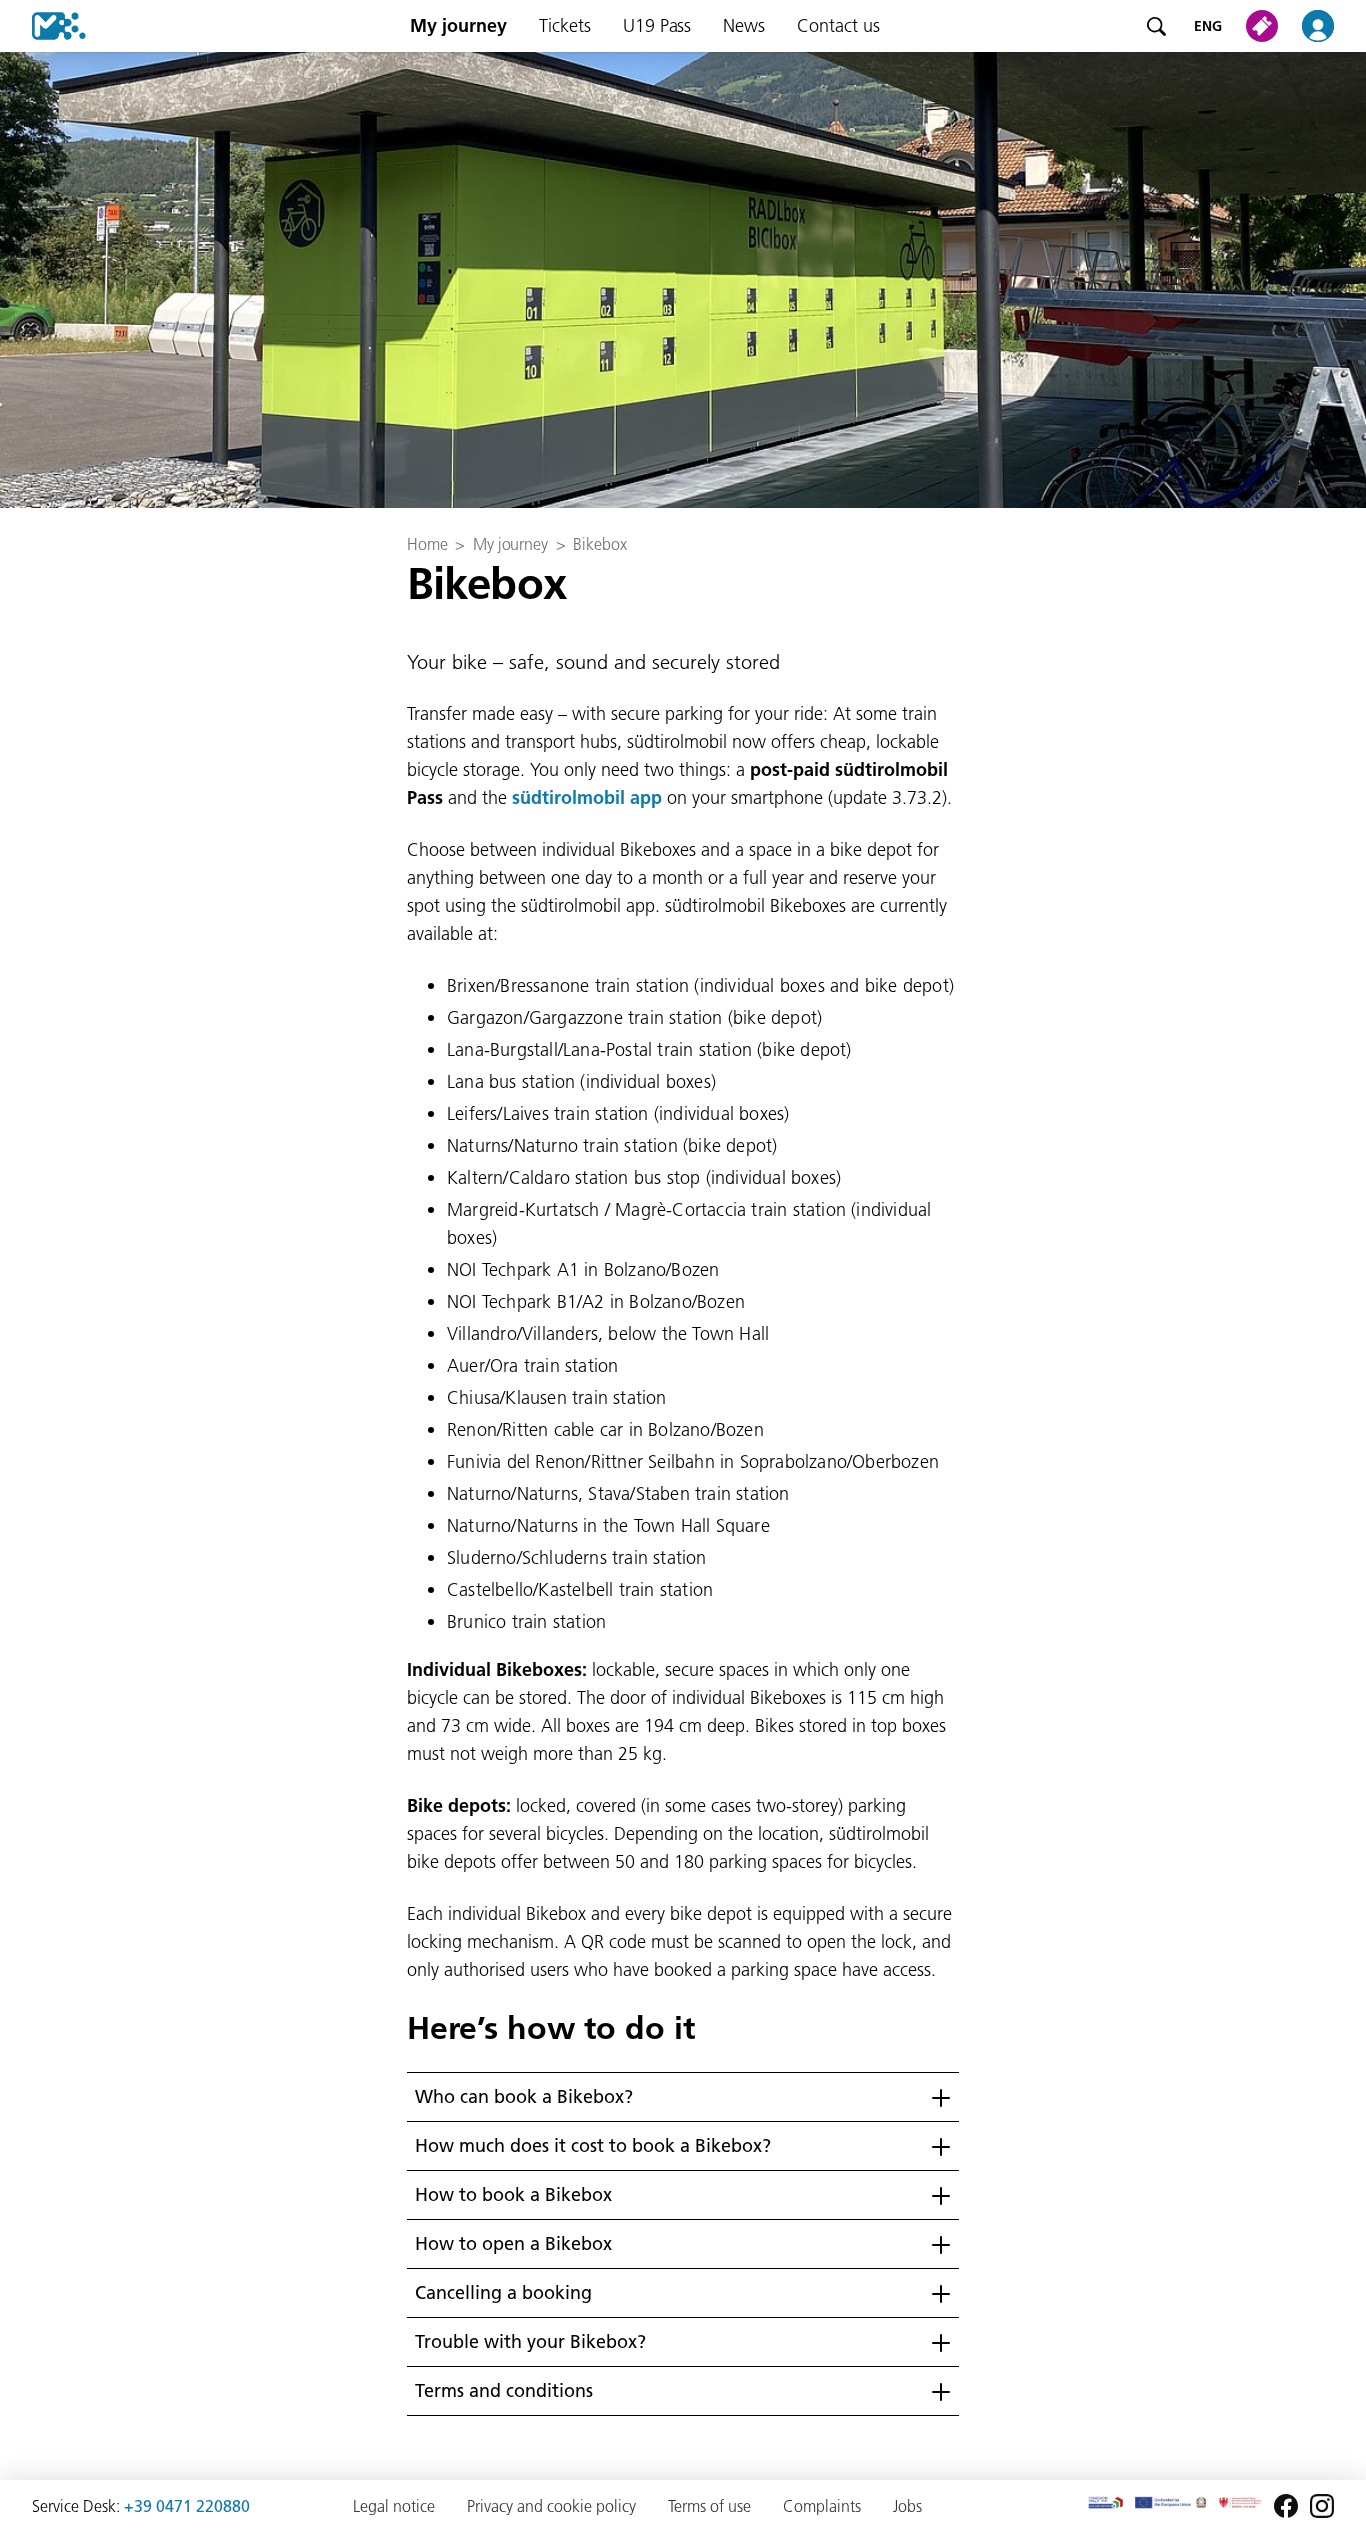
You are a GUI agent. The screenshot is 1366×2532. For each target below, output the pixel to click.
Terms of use (709, 2506)
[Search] (1156, 26)
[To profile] (1330, 26)
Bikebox (599, 544)
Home (427, 544)
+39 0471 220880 (187, 2506)
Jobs (907, 2506)
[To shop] (1266, 26)
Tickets (565, 25)
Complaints (822, 2506)
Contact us (838, 25)
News (744, 25)
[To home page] (43, 26)
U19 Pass (657, 25)
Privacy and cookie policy (551, 2506)
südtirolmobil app (587, 797)
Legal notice (394, 2506)
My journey (458, 25)
